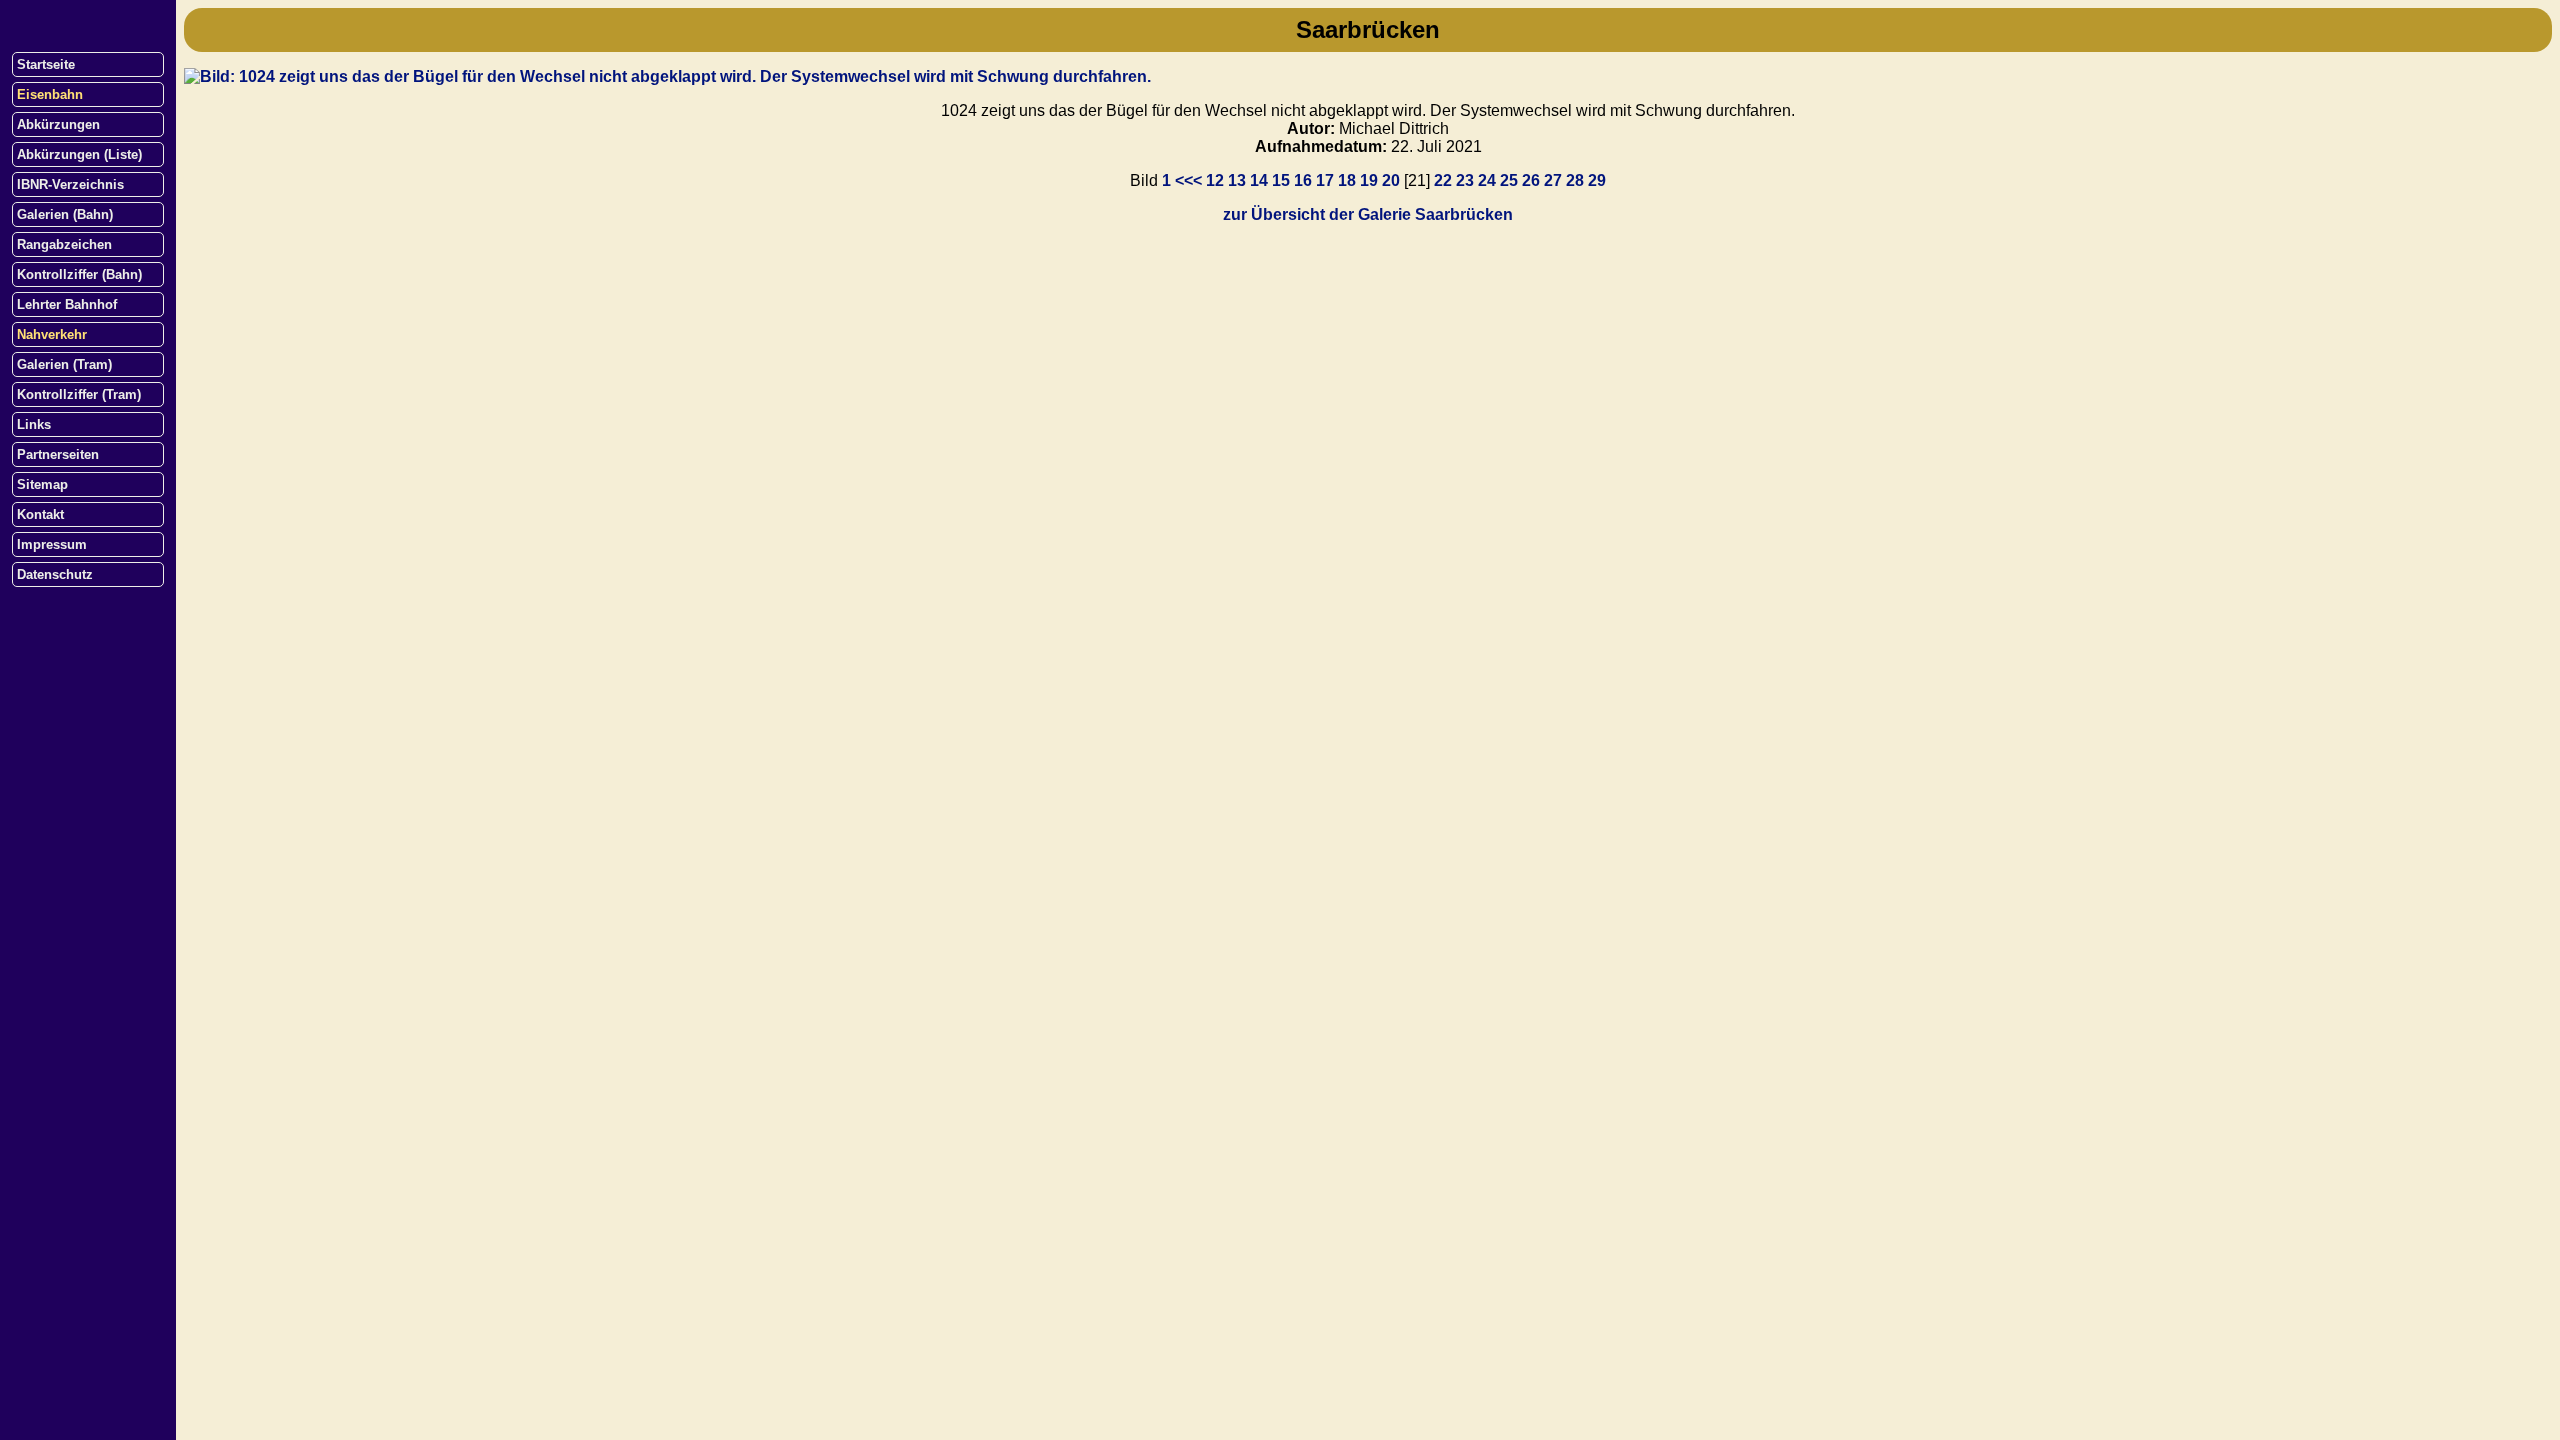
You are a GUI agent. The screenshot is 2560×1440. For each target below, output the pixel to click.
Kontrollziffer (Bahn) (79, 274)
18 (1347, 180)
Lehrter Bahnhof (67, 304)
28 (1575, 180)
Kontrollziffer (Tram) (79, 394)
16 (1303, 180)
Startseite (46, 64)
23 (1465, 180)
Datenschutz (55, 574)
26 (1531, 180)
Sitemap (42, 484)
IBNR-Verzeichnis (70, 184)
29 (1597, 180)
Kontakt (40, 514)
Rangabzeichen (64, 244)
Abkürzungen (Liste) (79, 154)
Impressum (52, 544)
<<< (1188, 180)
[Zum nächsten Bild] (667, 76)
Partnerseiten (58, 454)
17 (1325, 180)
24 (1487, 180)
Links (34, 424)
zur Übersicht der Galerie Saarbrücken (1368, 214)
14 (1259, 180)
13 (1237, 180)
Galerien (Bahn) (65, 214)
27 (1553, 180)
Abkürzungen (58, 124)
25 (1509, 180)
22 (1443, 180)
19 (1369, 180)
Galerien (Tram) (64, 364)
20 (1391, 180)
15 (1281, 180)
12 (1215, 180)
